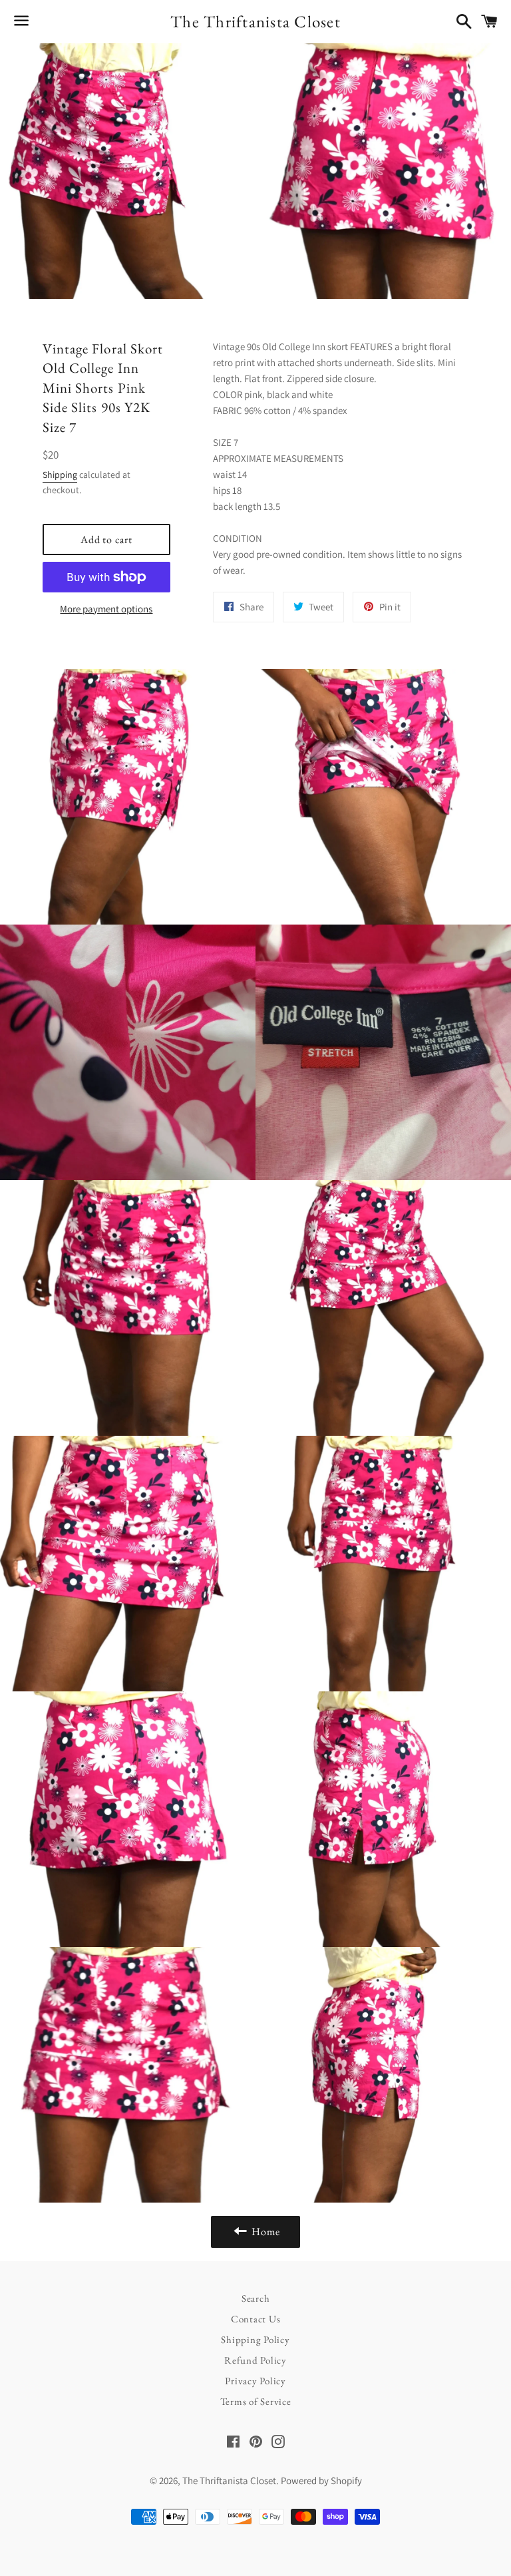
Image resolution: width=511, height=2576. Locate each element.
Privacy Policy (255, 2381)
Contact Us (256, 2319)
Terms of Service (256, 2401)
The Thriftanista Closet (255, 21)
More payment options (106, 609)
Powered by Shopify (321, 2480)
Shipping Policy (255, 2339)
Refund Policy (255, 2360)
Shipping (60, 475)
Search (256, 2298)
